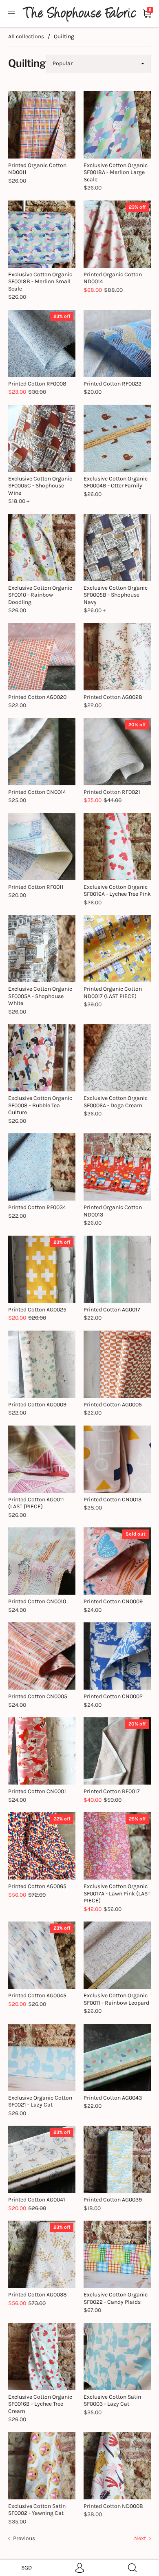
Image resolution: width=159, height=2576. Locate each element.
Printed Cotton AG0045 (37, 1995)
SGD (26, 2568)
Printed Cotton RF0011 (36, 887)
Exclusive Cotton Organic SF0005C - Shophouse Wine (40, 486)
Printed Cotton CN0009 (113, 1601)
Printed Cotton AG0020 (37, 697)
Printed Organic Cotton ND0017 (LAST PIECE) (113, 993)
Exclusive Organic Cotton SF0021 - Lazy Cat (40, 2101)
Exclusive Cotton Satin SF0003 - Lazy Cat (112, 2401)
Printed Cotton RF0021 (112, 792)
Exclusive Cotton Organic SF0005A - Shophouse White (40, 996)
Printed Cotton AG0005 (113, 1405)
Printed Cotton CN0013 (113, 1500)
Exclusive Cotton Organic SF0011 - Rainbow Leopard (116, 1999)
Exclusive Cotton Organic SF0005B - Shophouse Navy (116, 595)
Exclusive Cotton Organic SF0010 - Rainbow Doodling (40, 595)
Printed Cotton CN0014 (37, 792)
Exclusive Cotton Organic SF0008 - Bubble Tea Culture (40, 1105)
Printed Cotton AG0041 (37, 2200)
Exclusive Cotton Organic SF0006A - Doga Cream (116, 1102)
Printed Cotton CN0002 (113, 1696)
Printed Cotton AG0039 (113, 2200)
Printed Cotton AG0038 (38, 2295)
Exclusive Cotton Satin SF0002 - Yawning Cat (37, 2510)
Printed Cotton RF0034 (37, 1207)
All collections (26, 36)
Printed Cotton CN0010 (37, 1601)
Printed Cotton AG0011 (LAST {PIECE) (36, 1503)
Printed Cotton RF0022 (113, 384)
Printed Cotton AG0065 (37, 1886)
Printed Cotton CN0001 (37, 1791)
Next (141, 2538)
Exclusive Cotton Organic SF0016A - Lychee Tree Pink (117, 891)
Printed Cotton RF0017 (112, 1791)
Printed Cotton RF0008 (37, 384)
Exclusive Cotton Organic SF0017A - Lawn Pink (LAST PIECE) (117, 1893)
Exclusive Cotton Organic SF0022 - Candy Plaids (116, 2298)
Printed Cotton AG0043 (113, 2098)
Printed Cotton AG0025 (37, 1310)
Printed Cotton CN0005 (38, 1696)
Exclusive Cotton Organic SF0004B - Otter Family (116, 482)
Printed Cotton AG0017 (112, 1310)
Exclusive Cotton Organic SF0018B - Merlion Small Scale (40, 282)
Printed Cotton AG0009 (37, 1405)
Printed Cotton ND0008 (113, 2506)
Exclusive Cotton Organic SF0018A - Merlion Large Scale (116, 172)
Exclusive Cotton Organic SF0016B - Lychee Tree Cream (40, 2404)
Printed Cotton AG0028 (113, 697)
